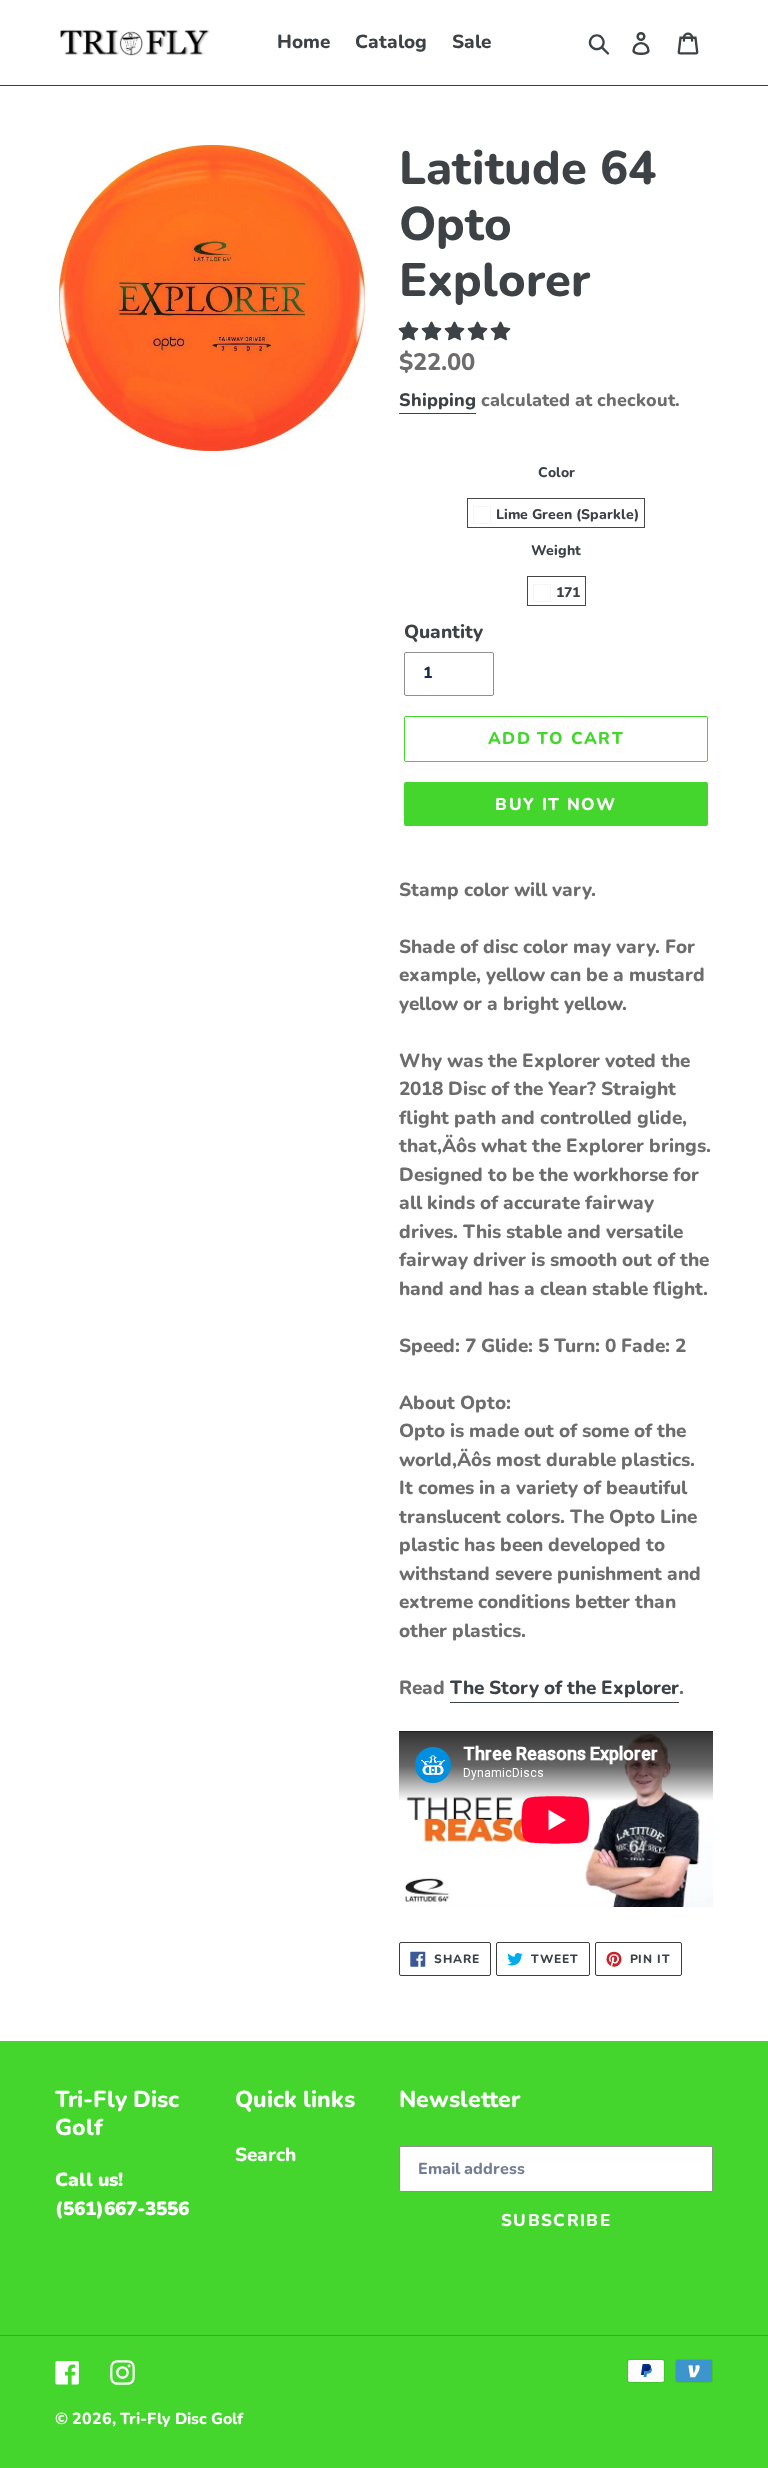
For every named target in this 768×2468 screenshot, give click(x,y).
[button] (457, 332)
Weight (556, 550)
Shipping (437, 400)
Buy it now (556, 804)
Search (265, 2155)
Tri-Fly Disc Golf (181, 2419)
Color (556, 472)
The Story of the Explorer (564, 1688)
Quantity (443, 632)
